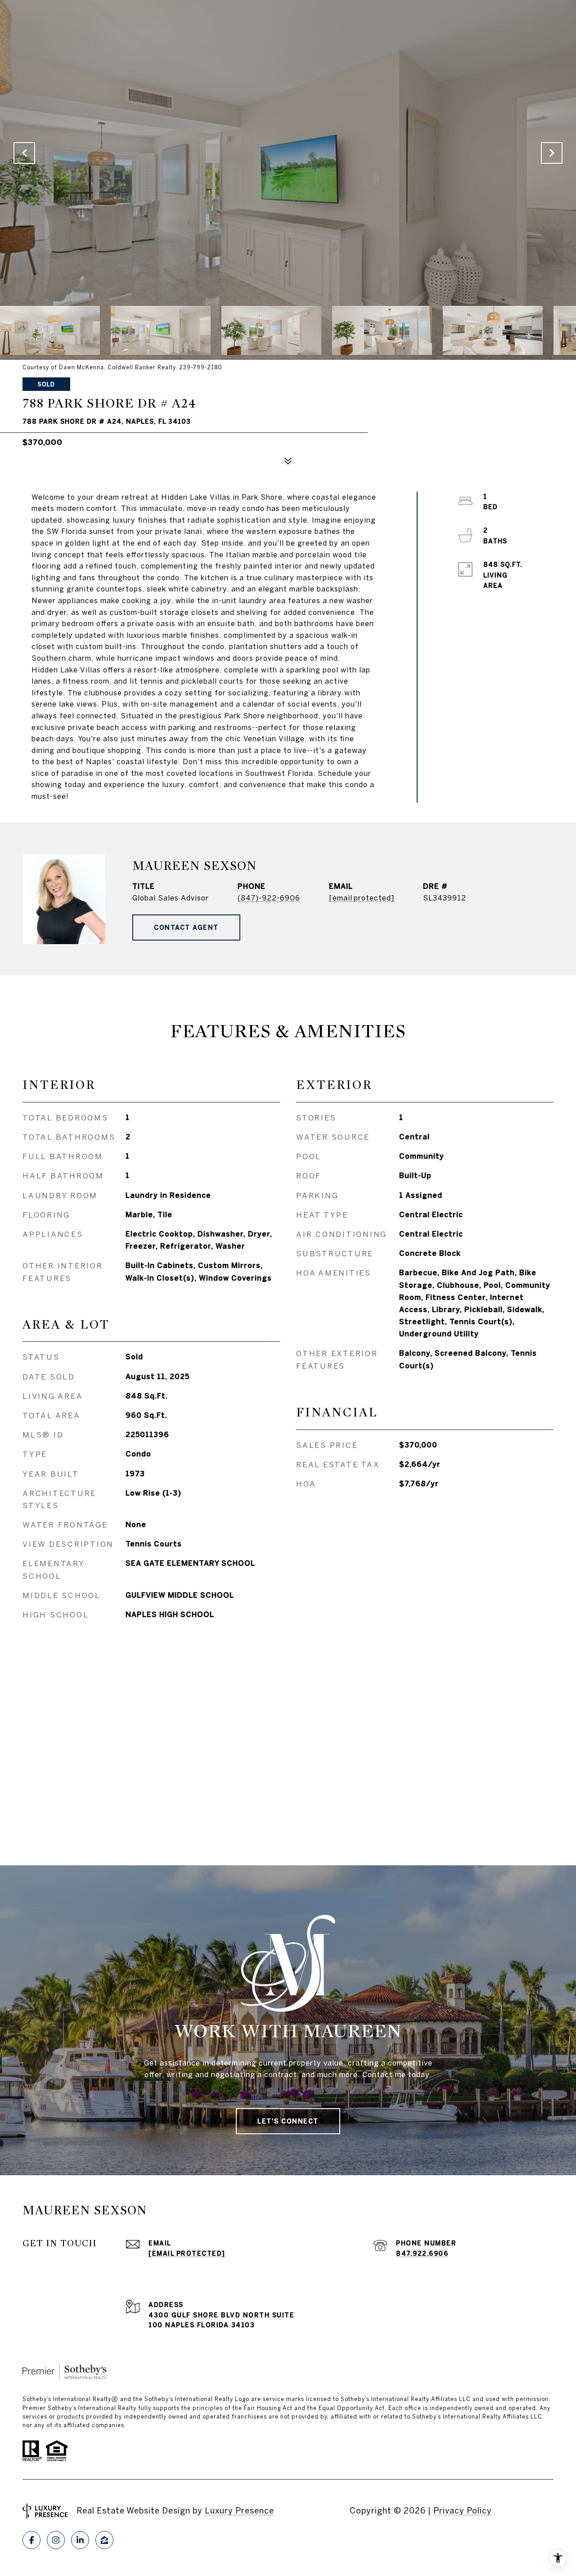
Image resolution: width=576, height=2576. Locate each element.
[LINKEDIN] (80, 2540)
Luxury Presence (239, 2511)
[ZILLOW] (104, 2540)
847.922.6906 (422, 2253)
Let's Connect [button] (288, 2121)
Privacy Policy (463, 2511)
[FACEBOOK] (31, 2540)
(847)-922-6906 (269, 898)
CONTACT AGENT (186, 927)
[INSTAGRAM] (56, 2540)
